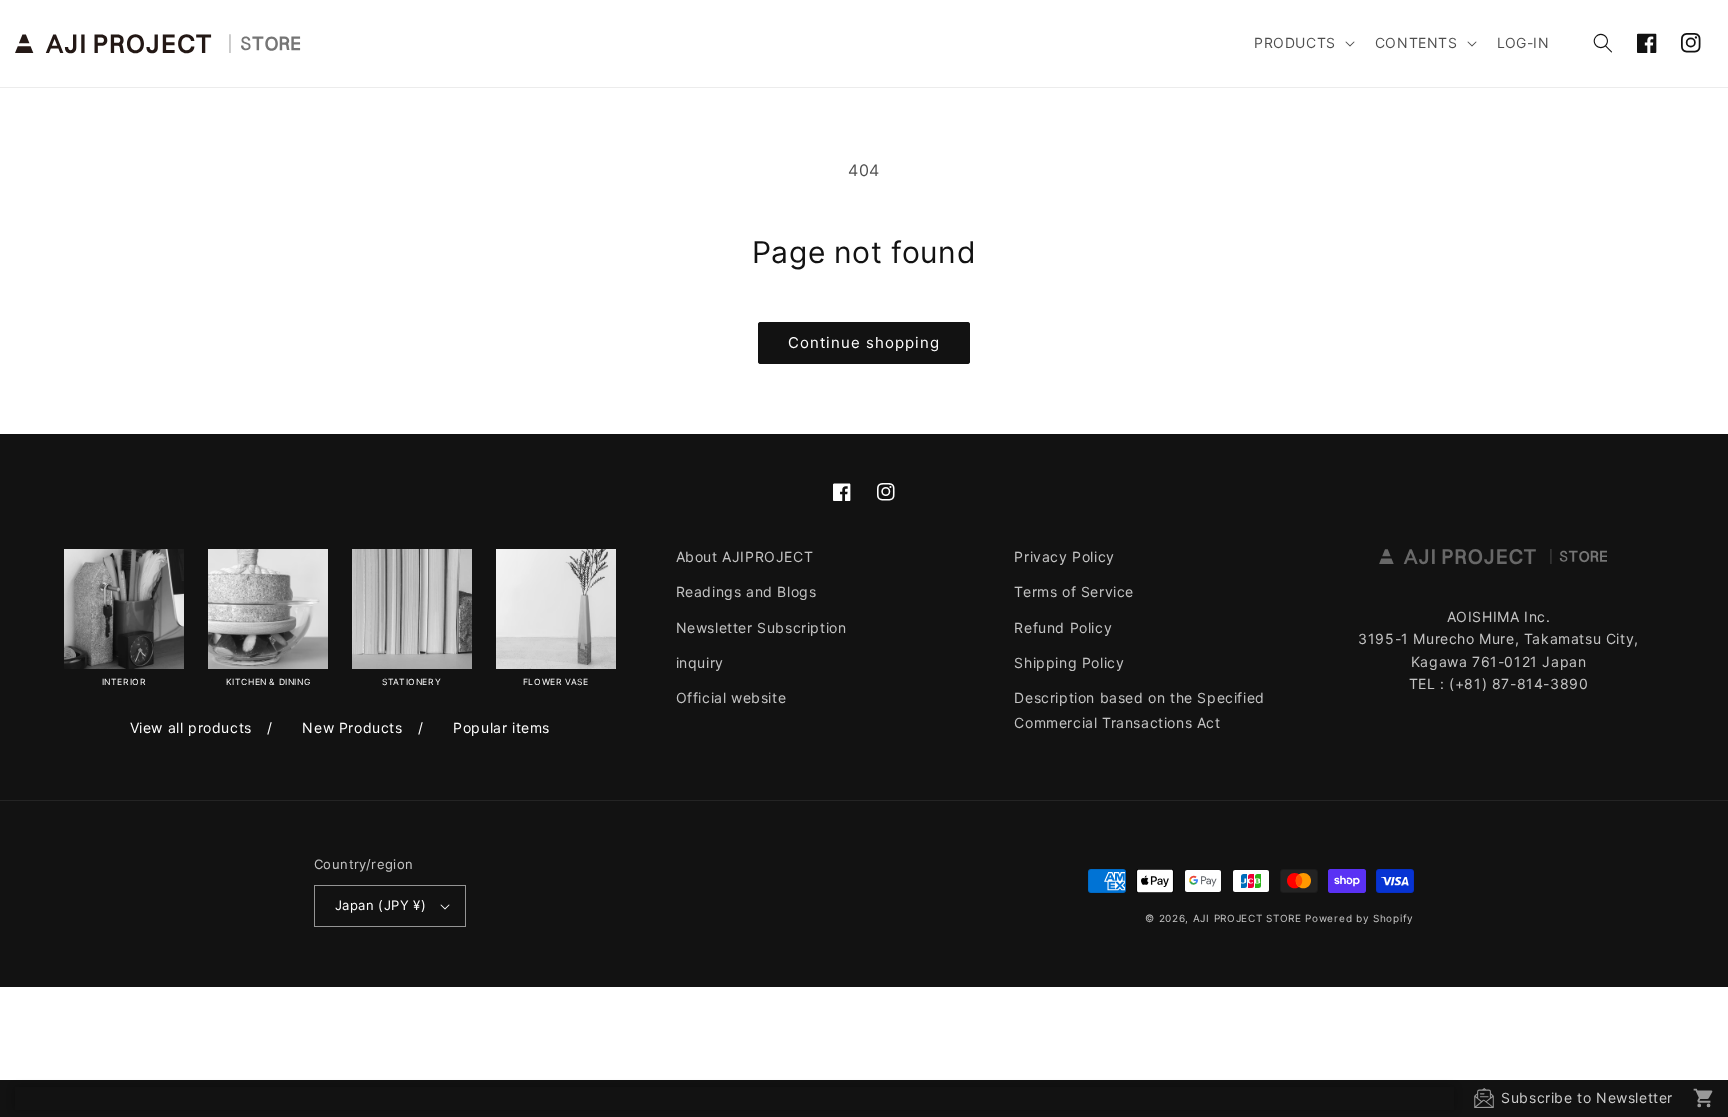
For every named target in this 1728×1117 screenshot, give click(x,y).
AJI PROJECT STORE (1247, 918)
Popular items (501, 727)
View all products (191, 727)
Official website (731, 697)
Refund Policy (1063, 627)
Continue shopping (864, 342)
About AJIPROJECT (745, 556)
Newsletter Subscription (761, 627)
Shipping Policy (1069, 662)
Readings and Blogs (746, 591)
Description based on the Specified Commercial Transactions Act (1139, 710)
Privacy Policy (1064, 556)
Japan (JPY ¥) (380, 905)
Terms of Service (1074, 591)
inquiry (700, 662)
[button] (1302, 43)
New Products (352, 727)
